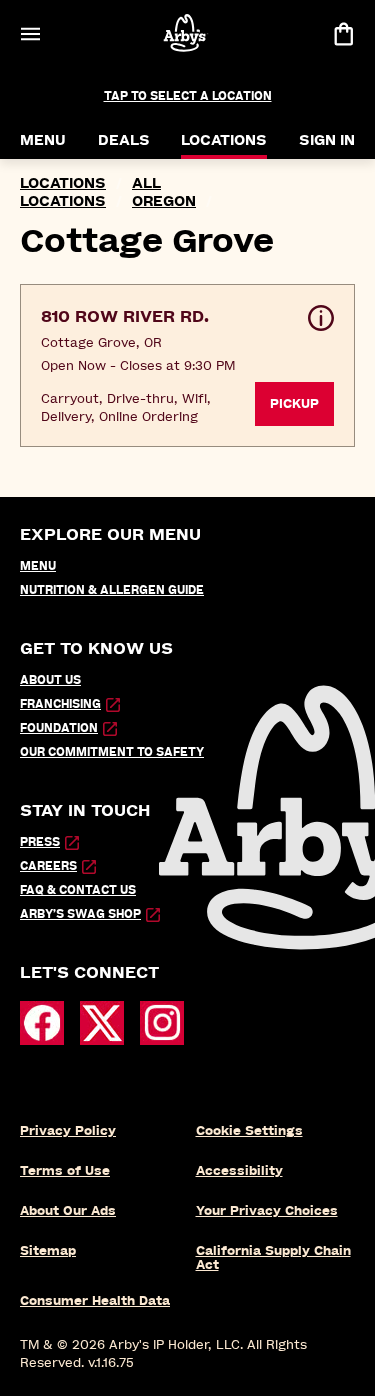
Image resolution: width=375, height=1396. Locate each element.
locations (63, 183)
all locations (90, 192)
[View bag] (343, 33)
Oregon (164, 201)
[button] (187, 365)
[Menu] (30, 33)
